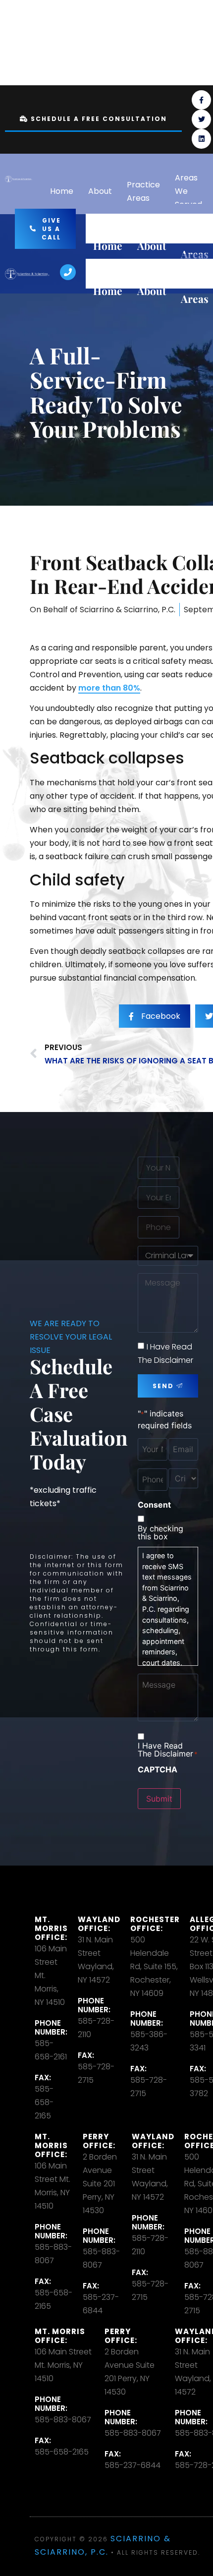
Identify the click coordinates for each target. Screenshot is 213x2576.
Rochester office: (155, 1924)
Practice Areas (143, 191)
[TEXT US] (187, 43)
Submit (159, 1799)
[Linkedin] (201, 139)
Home (62, 191)
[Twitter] (201, 119)
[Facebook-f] (201, 100)
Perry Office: (99, 2141)
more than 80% (109, 688)
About (100, 191)
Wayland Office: (99, 1924)
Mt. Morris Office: (51, 1928)
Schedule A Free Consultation (99, 119)
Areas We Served (188, 191)
